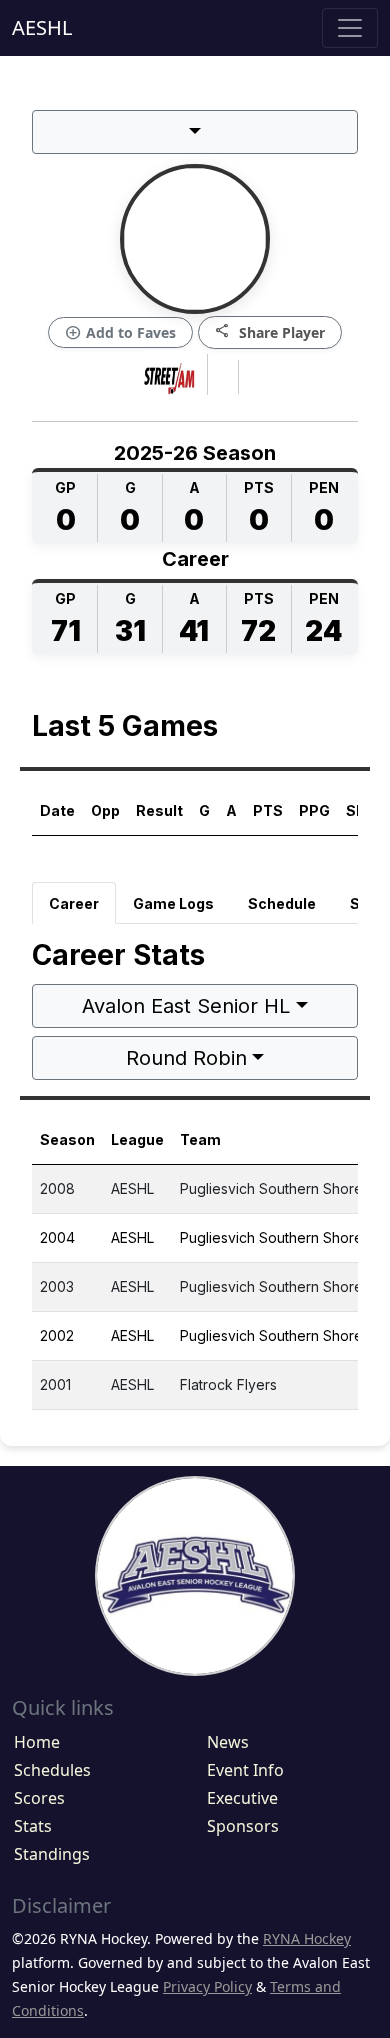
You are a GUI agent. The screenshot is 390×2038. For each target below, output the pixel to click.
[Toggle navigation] (350, 28)
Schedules (52, 1770)
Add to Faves (120, 333)
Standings (52, 1854)
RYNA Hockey (307, 1938)
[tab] (74, 903)
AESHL (42, 27)
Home (37, 1742)
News (228, 1742)
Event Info (245, 1770)
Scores (39, 1798)
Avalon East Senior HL (186, 1006)
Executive (242, 1798)
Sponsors (243, 1826)
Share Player (270, 331)
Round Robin (186, 1058)
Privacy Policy (207, 1986)
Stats (33, 1826)
